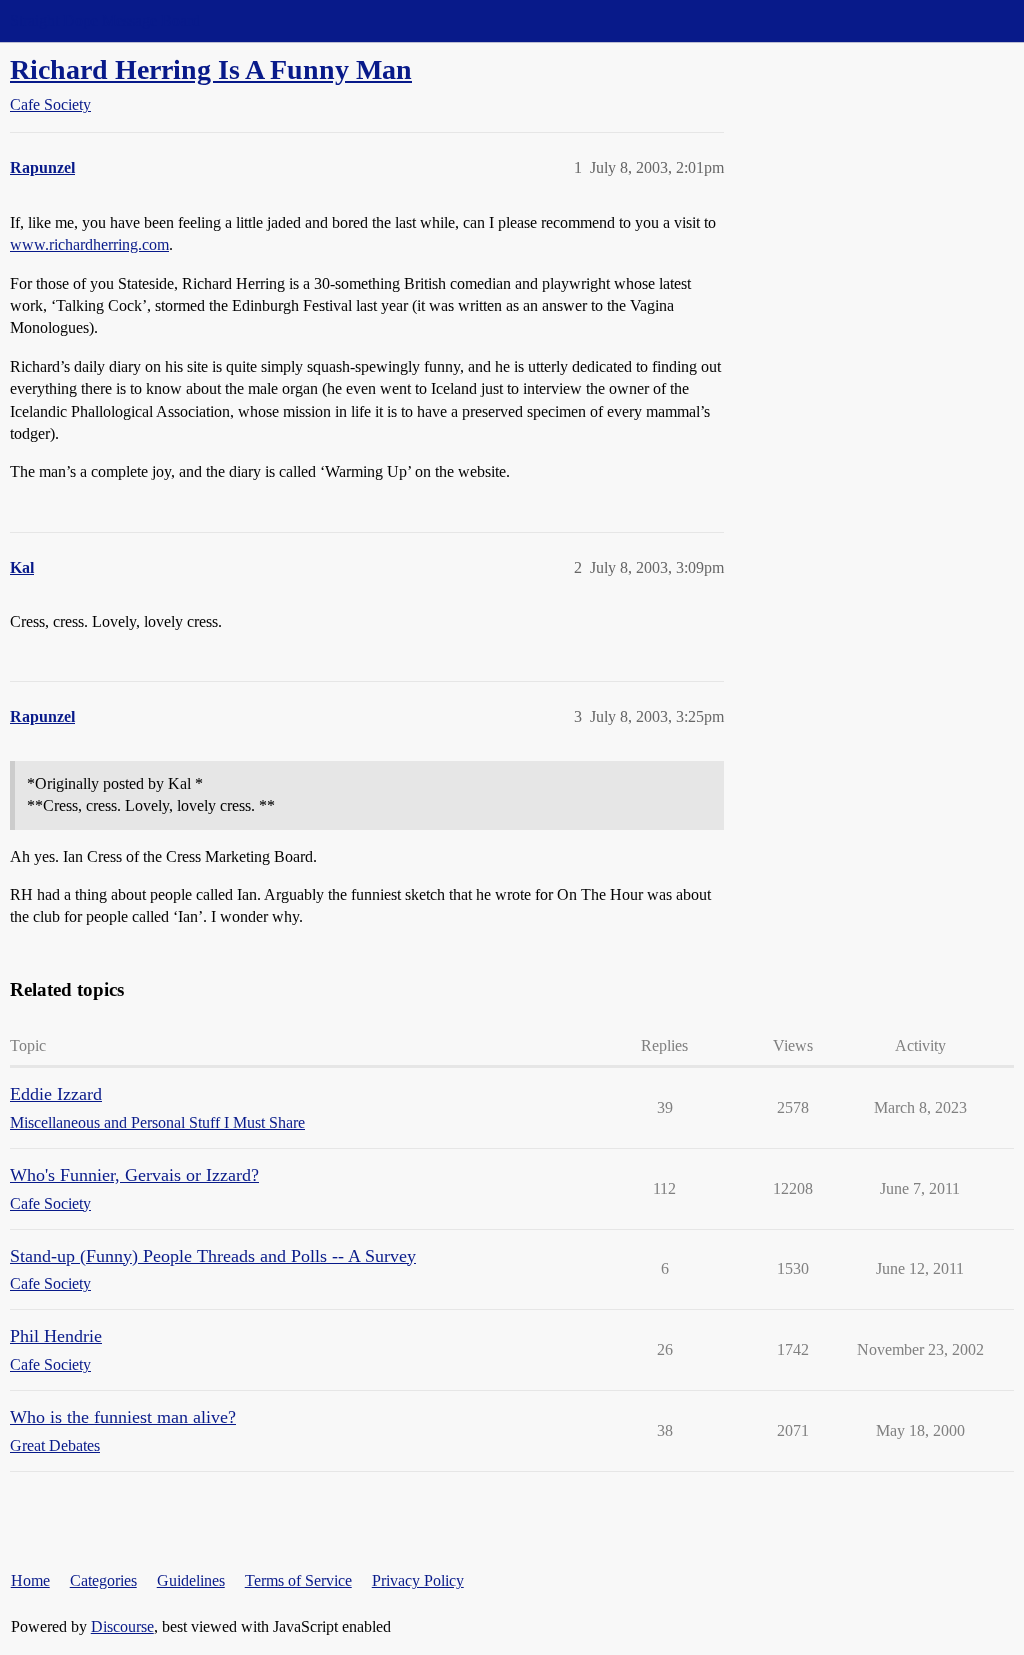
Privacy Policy (418, 1580)
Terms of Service (298, 1580)
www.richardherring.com (89, 244)
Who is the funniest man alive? (123, 1417)
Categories (103, 1580)
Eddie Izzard (56, 1094)
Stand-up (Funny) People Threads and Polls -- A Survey (213, 1256)
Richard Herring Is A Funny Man (211, 69)
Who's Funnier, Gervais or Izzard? (134, 1175)
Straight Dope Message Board (105, 20)
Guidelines (191, 1580)
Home (30, 1580)
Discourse (122, 1626)
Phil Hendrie (56, 1336)
